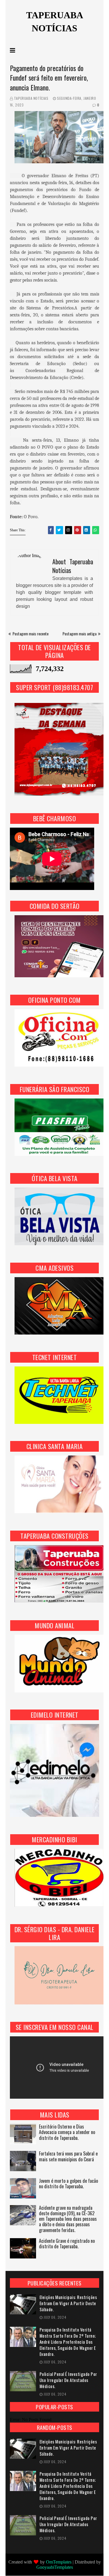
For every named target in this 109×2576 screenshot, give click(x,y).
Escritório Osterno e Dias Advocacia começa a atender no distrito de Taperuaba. (67, 2132)
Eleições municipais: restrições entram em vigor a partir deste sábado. (68, 2303)
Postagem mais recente (31, 633)
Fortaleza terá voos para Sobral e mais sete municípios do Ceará (68, 2157)
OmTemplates (59, 2562)
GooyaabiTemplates (55, 2567)
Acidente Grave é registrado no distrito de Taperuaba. (67, 2244)
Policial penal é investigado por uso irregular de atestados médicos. (68, 2380)
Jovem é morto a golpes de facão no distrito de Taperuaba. (68, 2184)
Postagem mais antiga (79, 633)
